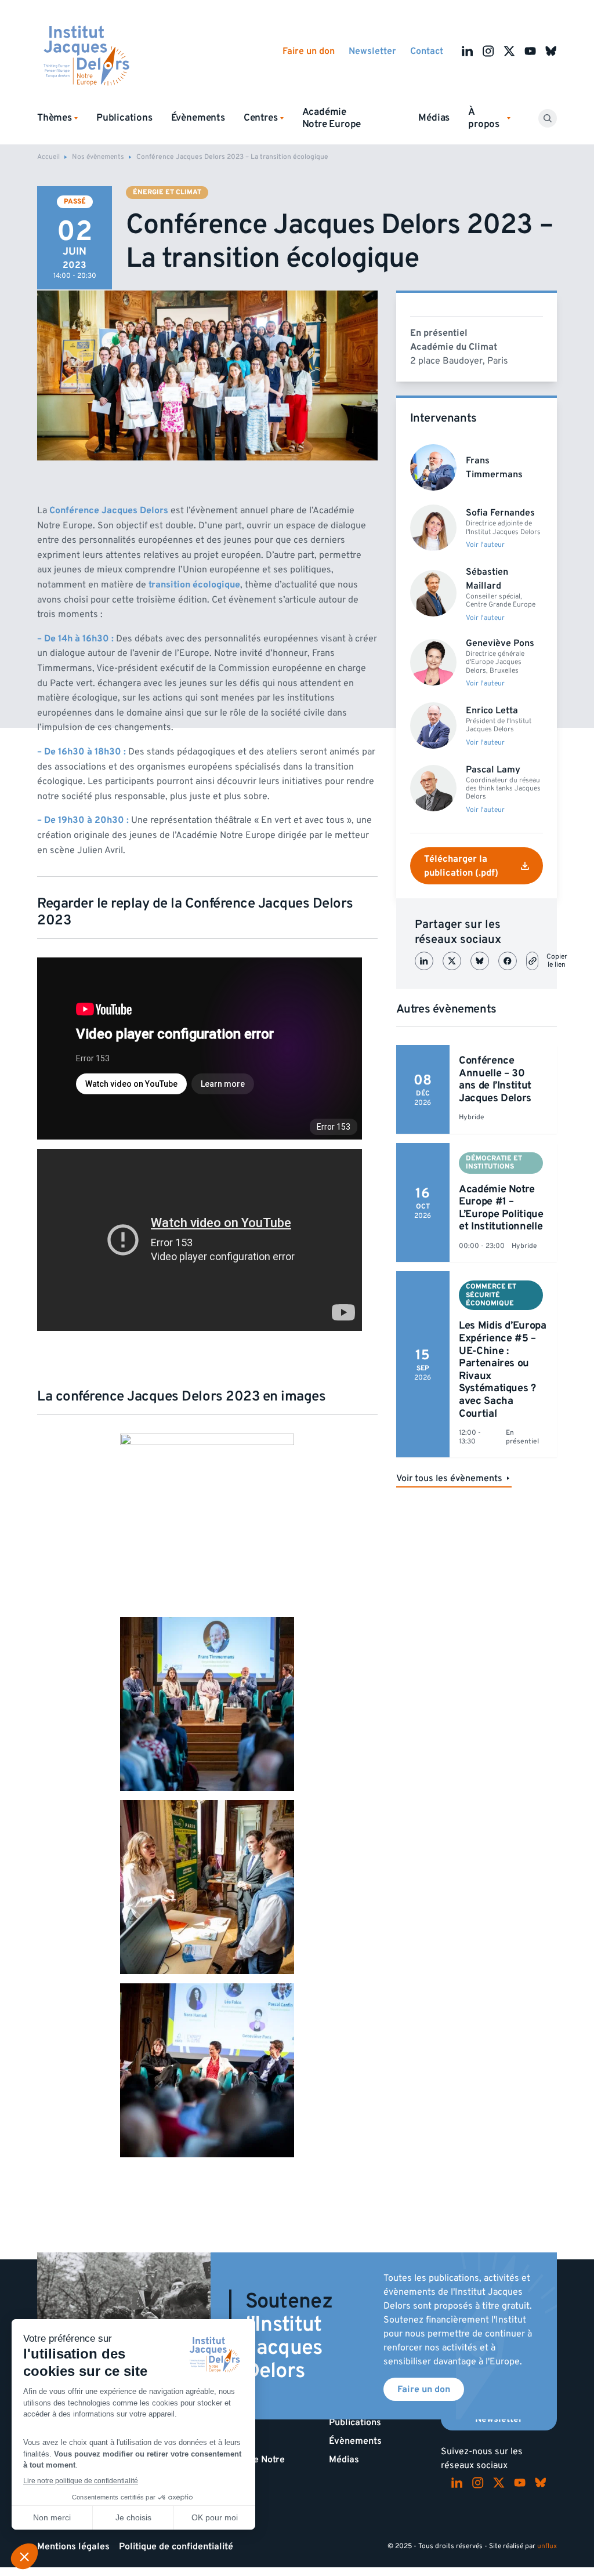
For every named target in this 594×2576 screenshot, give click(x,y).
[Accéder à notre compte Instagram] (488, 51)
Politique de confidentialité (176, 2546)
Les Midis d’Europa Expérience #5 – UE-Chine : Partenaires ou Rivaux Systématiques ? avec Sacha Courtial (503, 1369)
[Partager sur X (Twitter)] (452, 961)
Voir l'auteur (485, 545)
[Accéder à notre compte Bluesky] (551, 51)
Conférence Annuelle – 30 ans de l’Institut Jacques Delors (495, 1079)
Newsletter (372, 51)
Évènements (198, 118)
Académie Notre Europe (332, 118)
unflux (547, 2546)
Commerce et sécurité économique (491, 1295)
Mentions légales (73, 2546)
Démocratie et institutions (494, 1162)
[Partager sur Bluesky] (480, 961)
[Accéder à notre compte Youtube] (530, 51)
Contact (427, 51)
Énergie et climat (167, 192)
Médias (434, 118)
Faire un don (309, 51)
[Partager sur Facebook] (508, 961)
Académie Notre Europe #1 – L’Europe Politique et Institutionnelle (501, 1208)
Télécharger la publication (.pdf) (461, 866)
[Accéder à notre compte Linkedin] (468, 51)
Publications (124, 118)
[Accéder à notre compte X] (509, 51)
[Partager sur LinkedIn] (424, 961)
